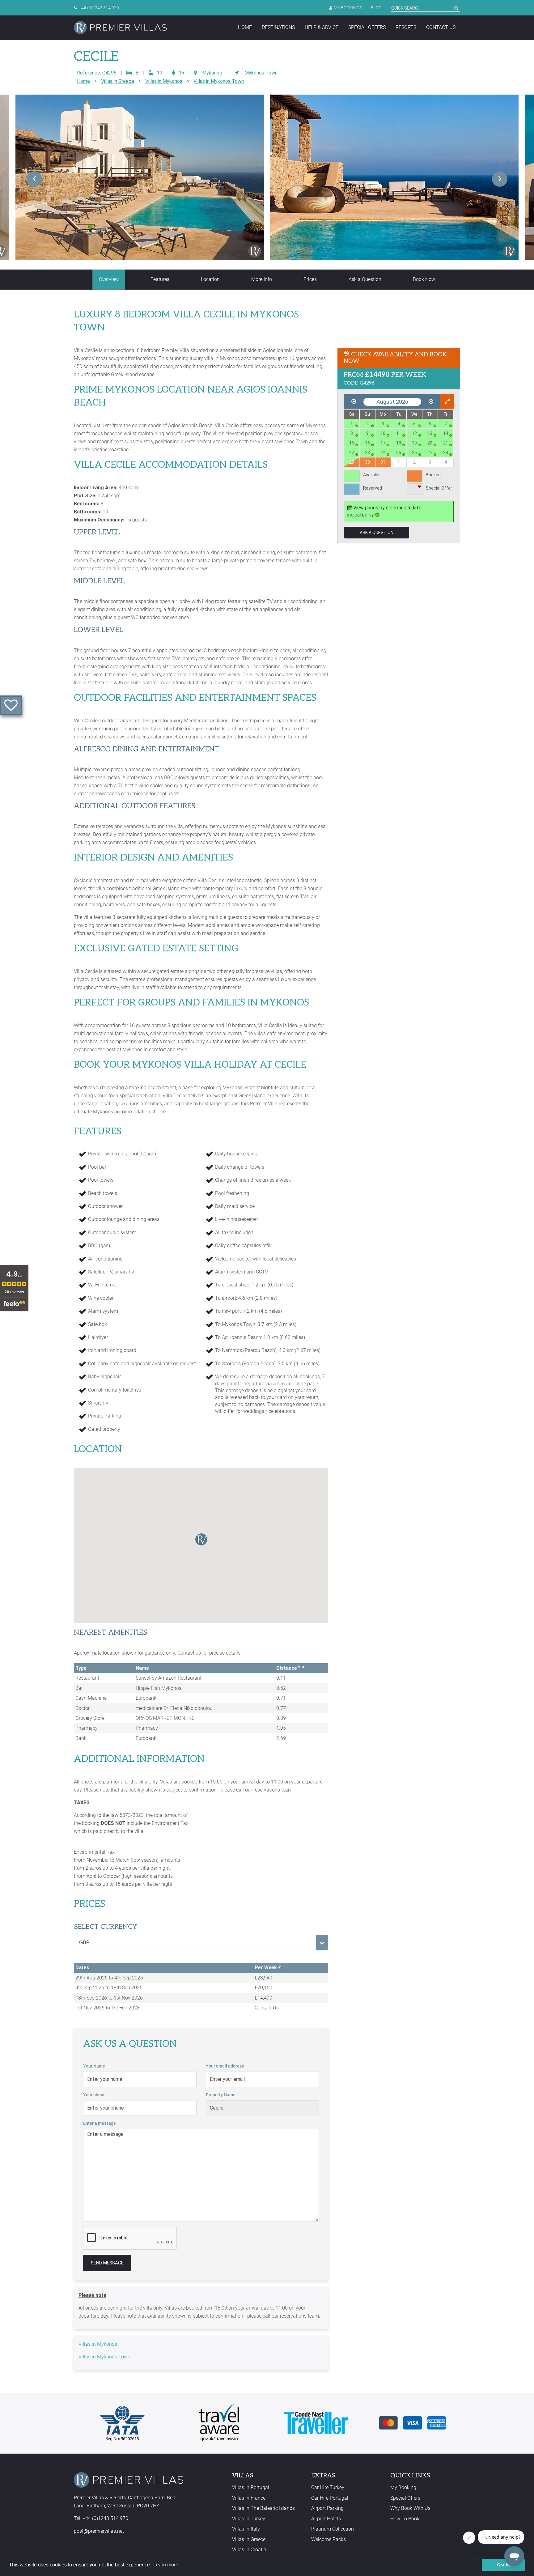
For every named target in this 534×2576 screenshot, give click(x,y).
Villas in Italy (246, 2529)
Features (160, 279)
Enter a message (100, 2123)
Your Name (94, 2066)
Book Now (424, 279)
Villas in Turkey (249, 2519)
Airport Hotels (326, 2519)
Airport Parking (327, 2508)
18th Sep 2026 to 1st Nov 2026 (109, 1998)
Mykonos (212, 73)
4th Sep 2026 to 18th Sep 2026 (109, 1988)
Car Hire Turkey (328, 2487)
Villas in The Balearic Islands (263, 2508)
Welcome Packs (328, 2539)
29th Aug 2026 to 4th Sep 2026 (109, 1978)
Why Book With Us (410, 2508)
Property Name (221, 2095)
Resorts (406, 27)
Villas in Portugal (251, 2487)
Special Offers (367, 27)
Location (210, 279)
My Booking (403, 2487)
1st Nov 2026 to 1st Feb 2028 (108, 2008)
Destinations (278, 27)
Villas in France (249, 2498)
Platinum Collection (333, 2529)
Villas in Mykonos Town (219, 81)
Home (245, 27)
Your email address (225, 2066)
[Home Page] (120, 28)
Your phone (94, 2095)
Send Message (107, 2263)
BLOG (376, 8)
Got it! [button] (504, 2565)
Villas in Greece (118, 81)
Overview (109, 279)
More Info (262, 279)
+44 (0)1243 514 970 (99, 8)
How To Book (405, 2519)
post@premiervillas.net (99, 2531)
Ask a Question (365, 279)
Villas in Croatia (249, 2550)
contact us (441, 27)
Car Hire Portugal (330, 2498)
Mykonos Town (261, 73)
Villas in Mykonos (164, 81)
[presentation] (34, 179)
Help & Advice (322, 27)
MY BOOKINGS (348, 8)
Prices (310, 279)
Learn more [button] (166, 2565)
